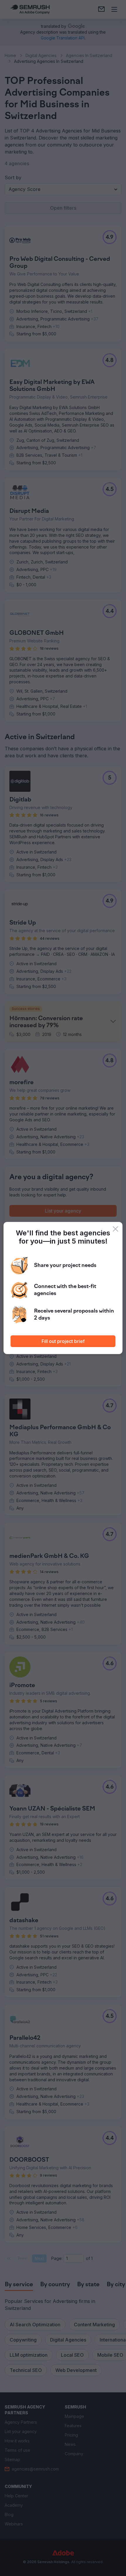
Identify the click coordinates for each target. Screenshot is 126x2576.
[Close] (115, 1229)
